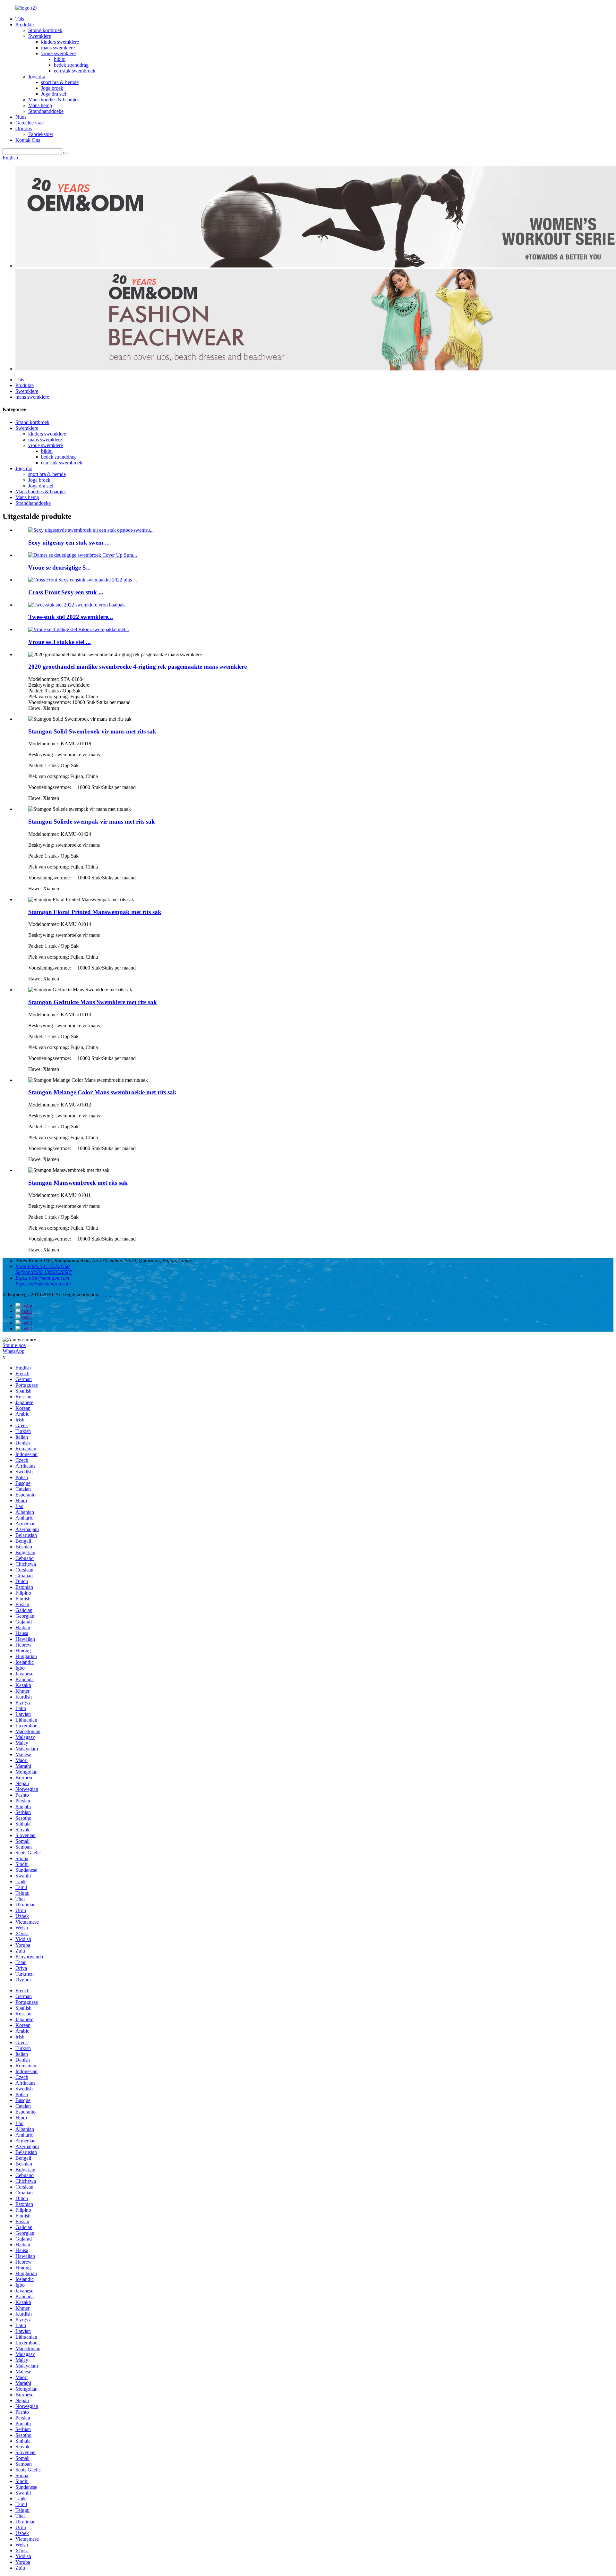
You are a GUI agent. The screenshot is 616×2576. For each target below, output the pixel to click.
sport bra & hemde (60, 82)
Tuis (20, 19)
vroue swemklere (58, 53)
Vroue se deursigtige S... (60, 568)
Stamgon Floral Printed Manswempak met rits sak (95, 912)
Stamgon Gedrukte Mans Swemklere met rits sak (93, 1002)
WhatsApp (13, 1351)
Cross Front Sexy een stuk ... (66, 592)
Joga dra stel (54, 94)
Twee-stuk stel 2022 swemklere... (71, 617)
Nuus (21, 117)
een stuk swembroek (75, 71)
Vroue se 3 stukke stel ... (60, 642)
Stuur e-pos (14, 1345)
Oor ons (24, 128)
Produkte (25, 25)
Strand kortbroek (45, 30)
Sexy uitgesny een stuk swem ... (69, 542)
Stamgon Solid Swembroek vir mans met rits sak (92, 731)
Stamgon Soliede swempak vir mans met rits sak (92, 822)
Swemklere (40, 36)
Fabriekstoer (41, 134)
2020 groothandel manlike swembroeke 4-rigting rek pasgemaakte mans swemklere (137, 667)
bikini (60, 59)
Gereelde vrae (30, 123)
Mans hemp (40, 105)
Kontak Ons (28, 140)
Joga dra (37, 76)
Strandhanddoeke (46, 111)
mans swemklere (58, 48)
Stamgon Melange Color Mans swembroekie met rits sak (102, 1092)
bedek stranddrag (71, 65)
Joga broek (52, 88)
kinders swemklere (60, 42)
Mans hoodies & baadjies (54, 100)
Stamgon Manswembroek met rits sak (78, 1183)
